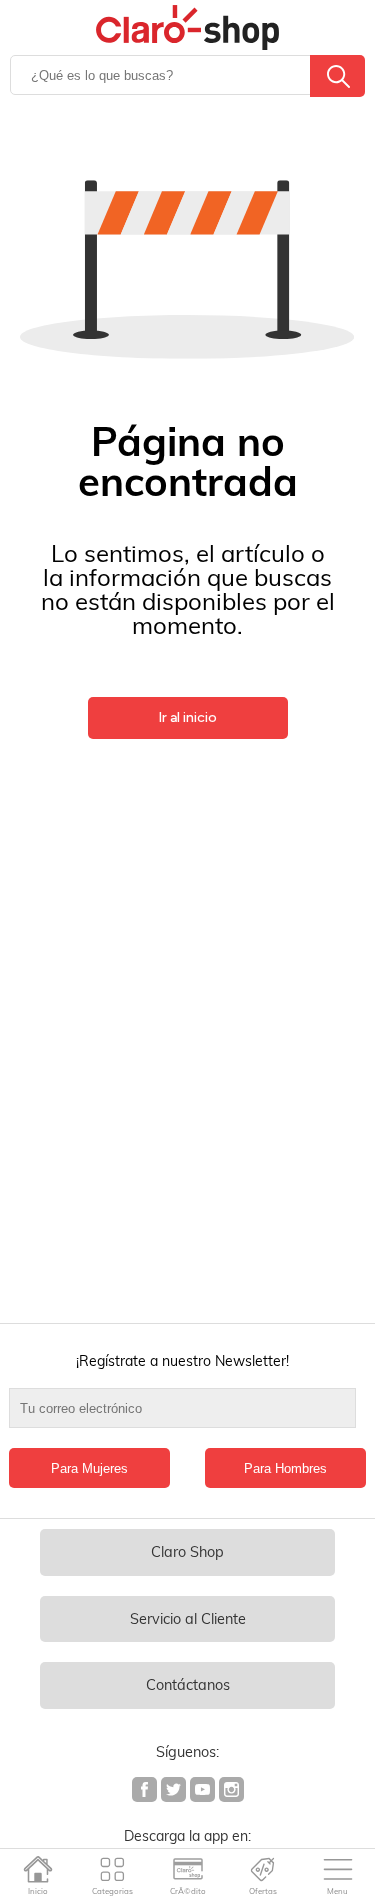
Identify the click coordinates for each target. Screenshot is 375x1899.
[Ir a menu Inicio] (37, 1869)
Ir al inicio (187, 717)
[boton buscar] (337, 76)
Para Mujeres (89, 1468)
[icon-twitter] (174, 1792)
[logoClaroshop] (187, 27)
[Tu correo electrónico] (187, 1418)
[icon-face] (145, 1792)
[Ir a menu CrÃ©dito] (187, 1869)
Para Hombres (285, 1468)
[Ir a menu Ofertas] (262, 1869)
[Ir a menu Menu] (337, 1869)
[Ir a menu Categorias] (112, 1869)
